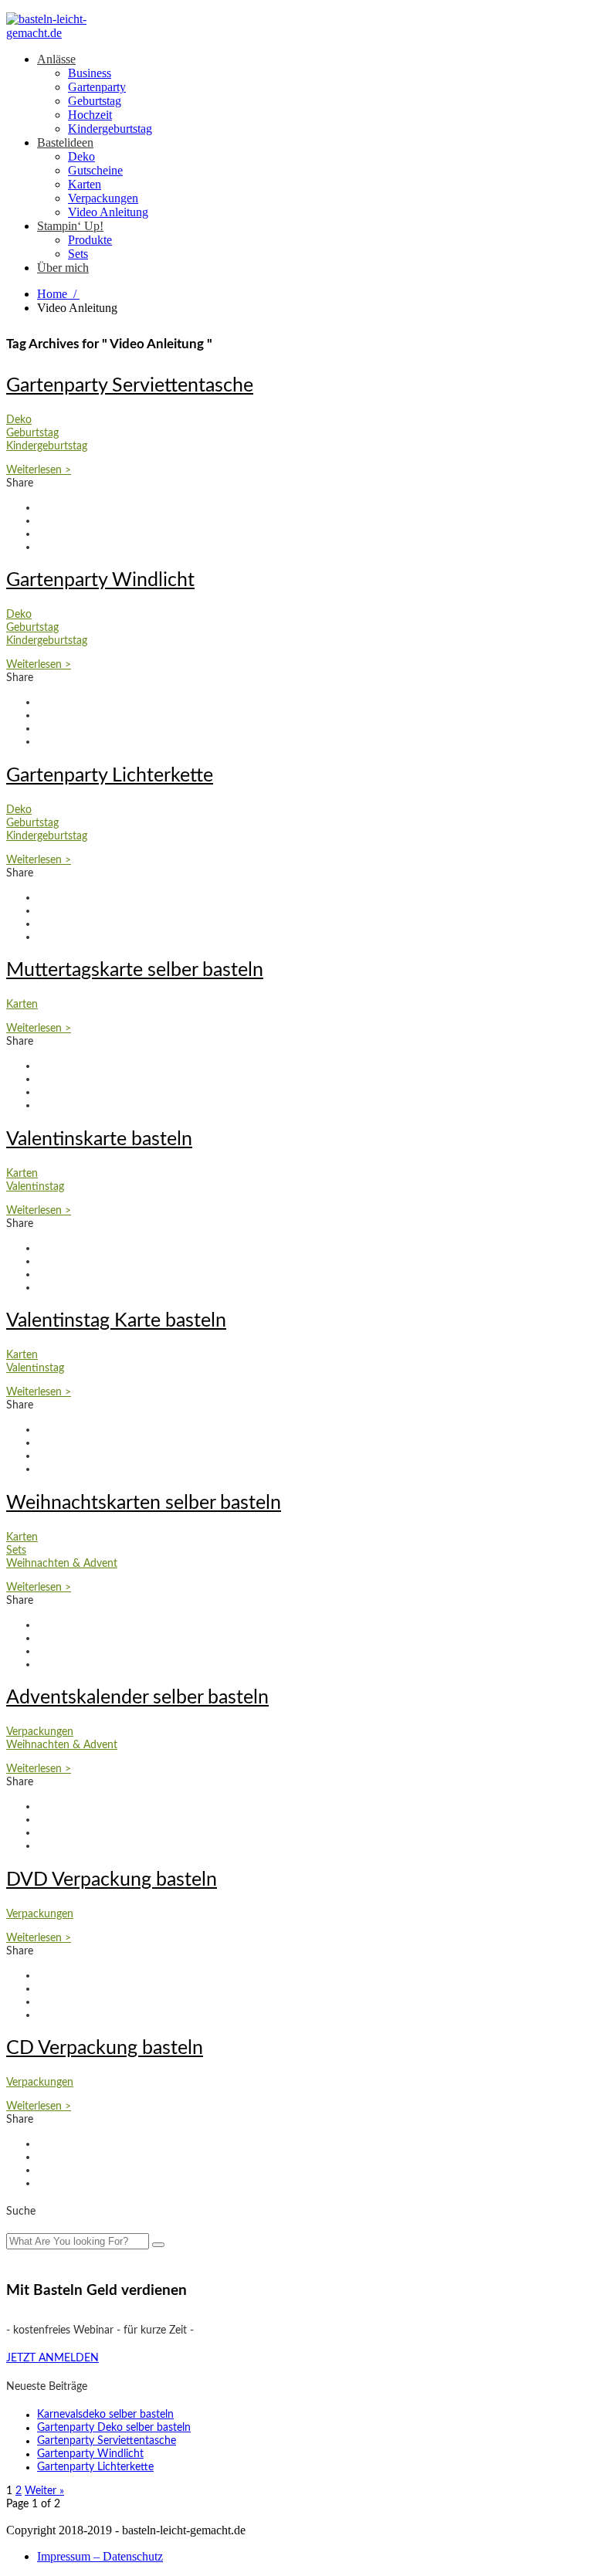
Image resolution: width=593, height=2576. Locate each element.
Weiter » (44, 2491)
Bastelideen (65, 142)
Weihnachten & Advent (62, 1564)
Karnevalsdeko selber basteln (105, 2415)
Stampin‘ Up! (70, 226)
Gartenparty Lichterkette (110, 776)
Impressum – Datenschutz (100, 2556)
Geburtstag (95, 101)
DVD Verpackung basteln (112, 1880)
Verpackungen (103, 198)
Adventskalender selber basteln (137, 1698)
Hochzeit (90, 115)
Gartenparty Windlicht (100, 580)
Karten (85, 184)
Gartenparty (97, 87)
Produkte (90, 240)
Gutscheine (95, 170)
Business (90, 73)
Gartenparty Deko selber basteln (114, 2428)
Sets (78, 254)
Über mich (63, 268)
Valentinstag (35, 1187)
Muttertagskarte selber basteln (135, 970)
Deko (81, 156)
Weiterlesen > (39, 470)
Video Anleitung (108, 212)
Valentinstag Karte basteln (116, 1321)
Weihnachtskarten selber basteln (144, 1503)
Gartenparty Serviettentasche (130, 386)
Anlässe (56, 59)
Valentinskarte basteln (99, 1139)
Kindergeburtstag (110, 129)
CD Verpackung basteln (105, 2048)
